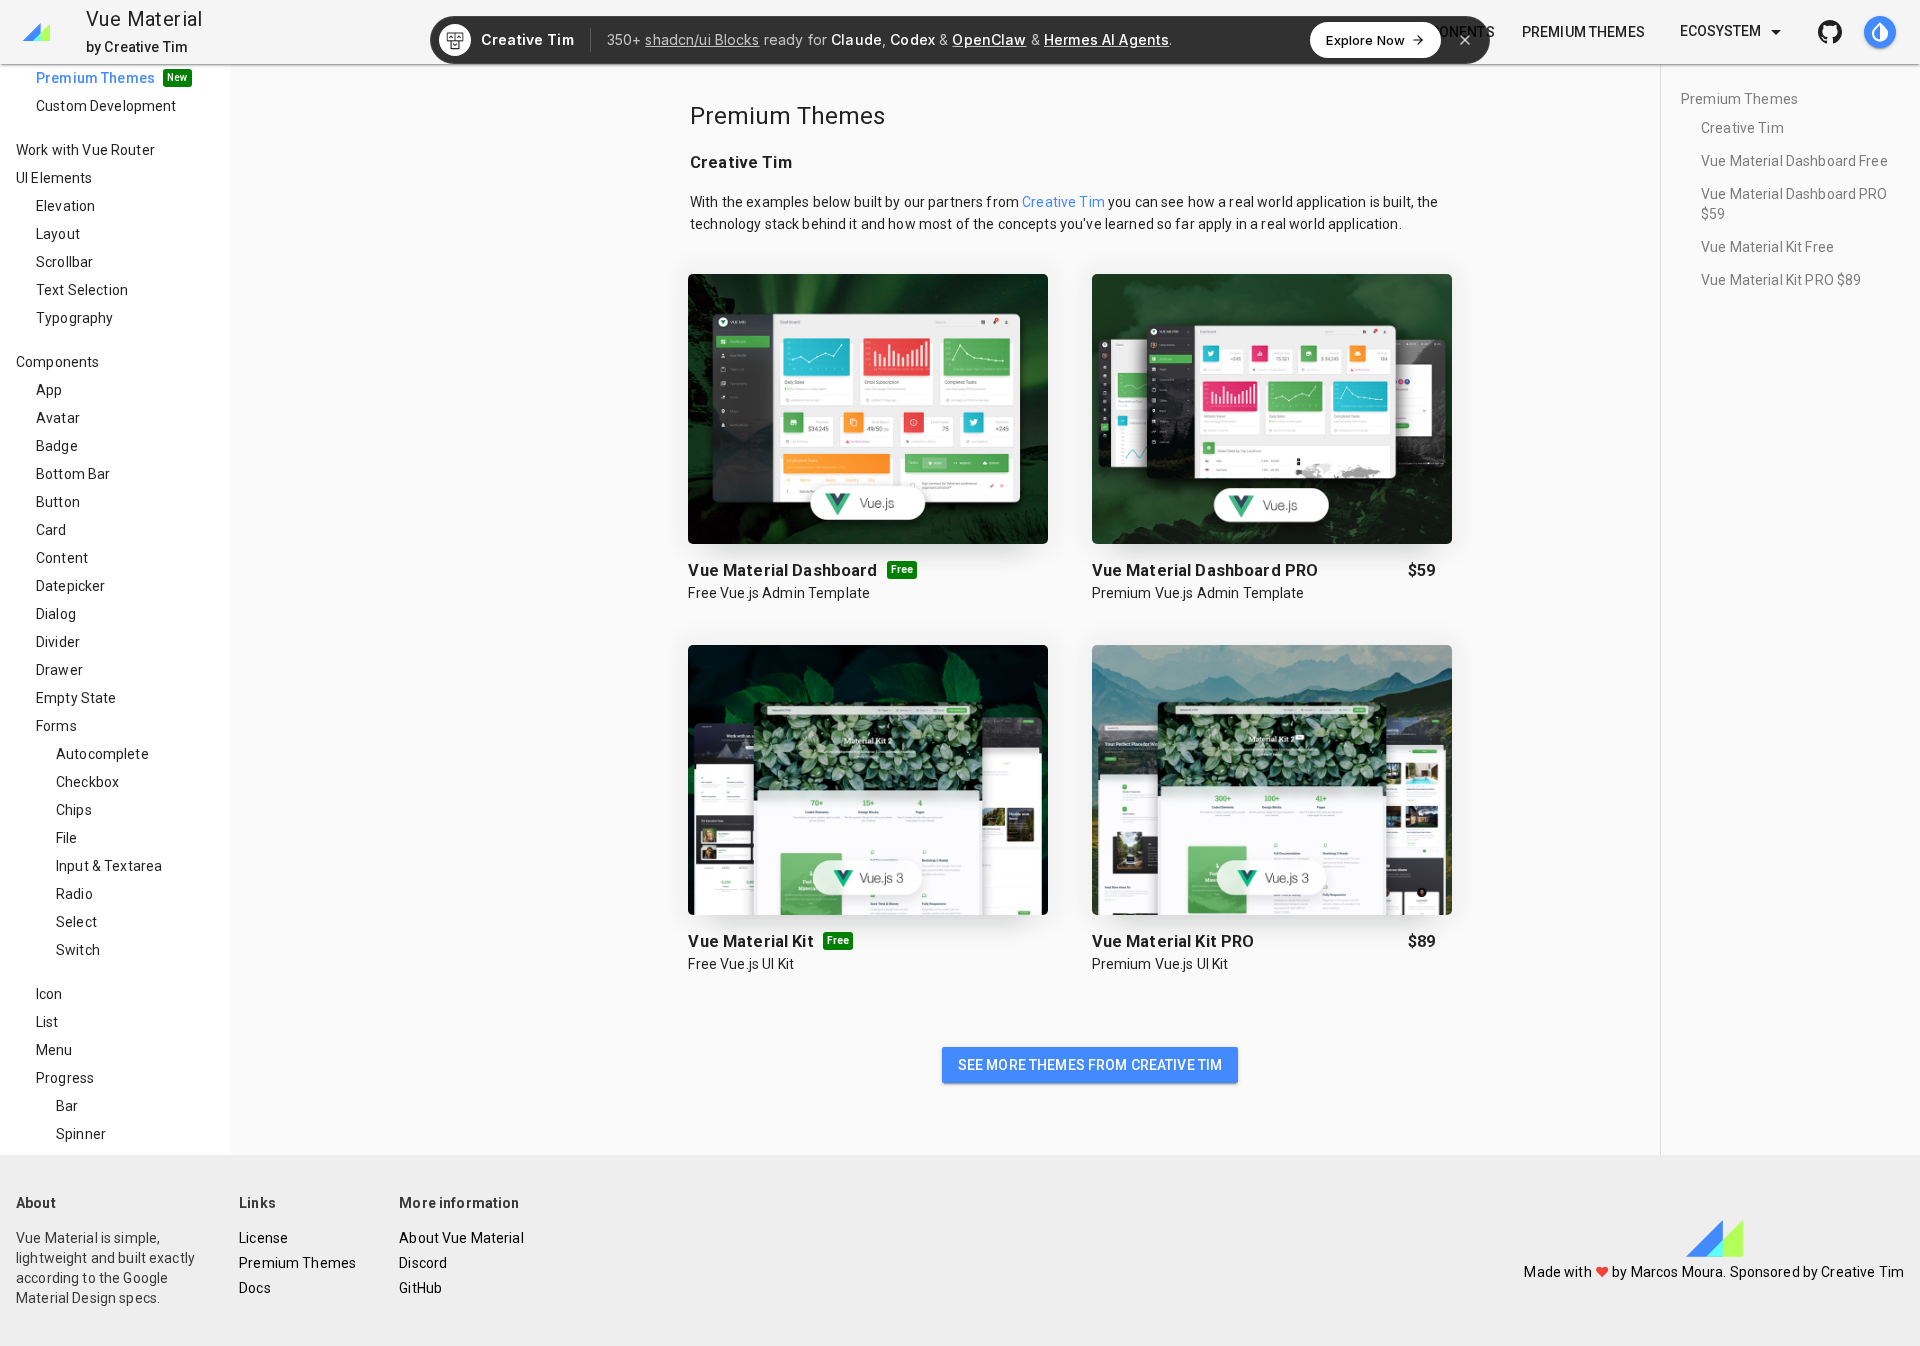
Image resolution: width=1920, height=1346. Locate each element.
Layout (58, 234)
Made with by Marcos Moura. (1626, 1272)
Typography (74, 318)
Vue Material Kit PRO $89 (1781, 280)
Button (58, 502)
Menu (54, 1050)
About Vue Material (461, 1238)
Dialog (56, 614)
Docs (255, 1288)
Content (62, 558)
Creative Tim (1742, 128)
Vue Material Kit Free (1767, 247)
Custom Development (106, 106)
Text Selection (82, 290)
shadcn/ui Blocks (702, 39)
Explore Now (1365, 40)
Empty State (76, 698)
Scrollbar (64, 262)
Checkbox (87, 782)
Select (76, 922)
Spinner (81, 1134)
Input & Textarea (109, 866)
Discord (423, 1263)
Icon (49, 994)
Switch (78, 950)
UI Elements (54, 178)
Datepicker (70, 586)
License (263, 1238)
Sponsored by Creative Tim (1817, 1272)
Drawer (59, 670)
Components (57, 362)
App (49, 390)
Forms (56, 726)
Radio (74, 894)
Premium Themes (106, 78)
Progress (65, 1078)
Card (51, 530)
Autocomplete (102, 754)
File (67, 838)
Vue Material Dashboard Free (1794, 161)
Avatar (58, 418)
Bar (67, 1106)
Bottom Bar (73, 474)
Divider (58, 642)
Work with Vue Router (85, 150)
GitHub (420, 1288)
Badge (57, 446)
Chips (74, 810)
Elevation (65, 206)
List (47, 1022)
